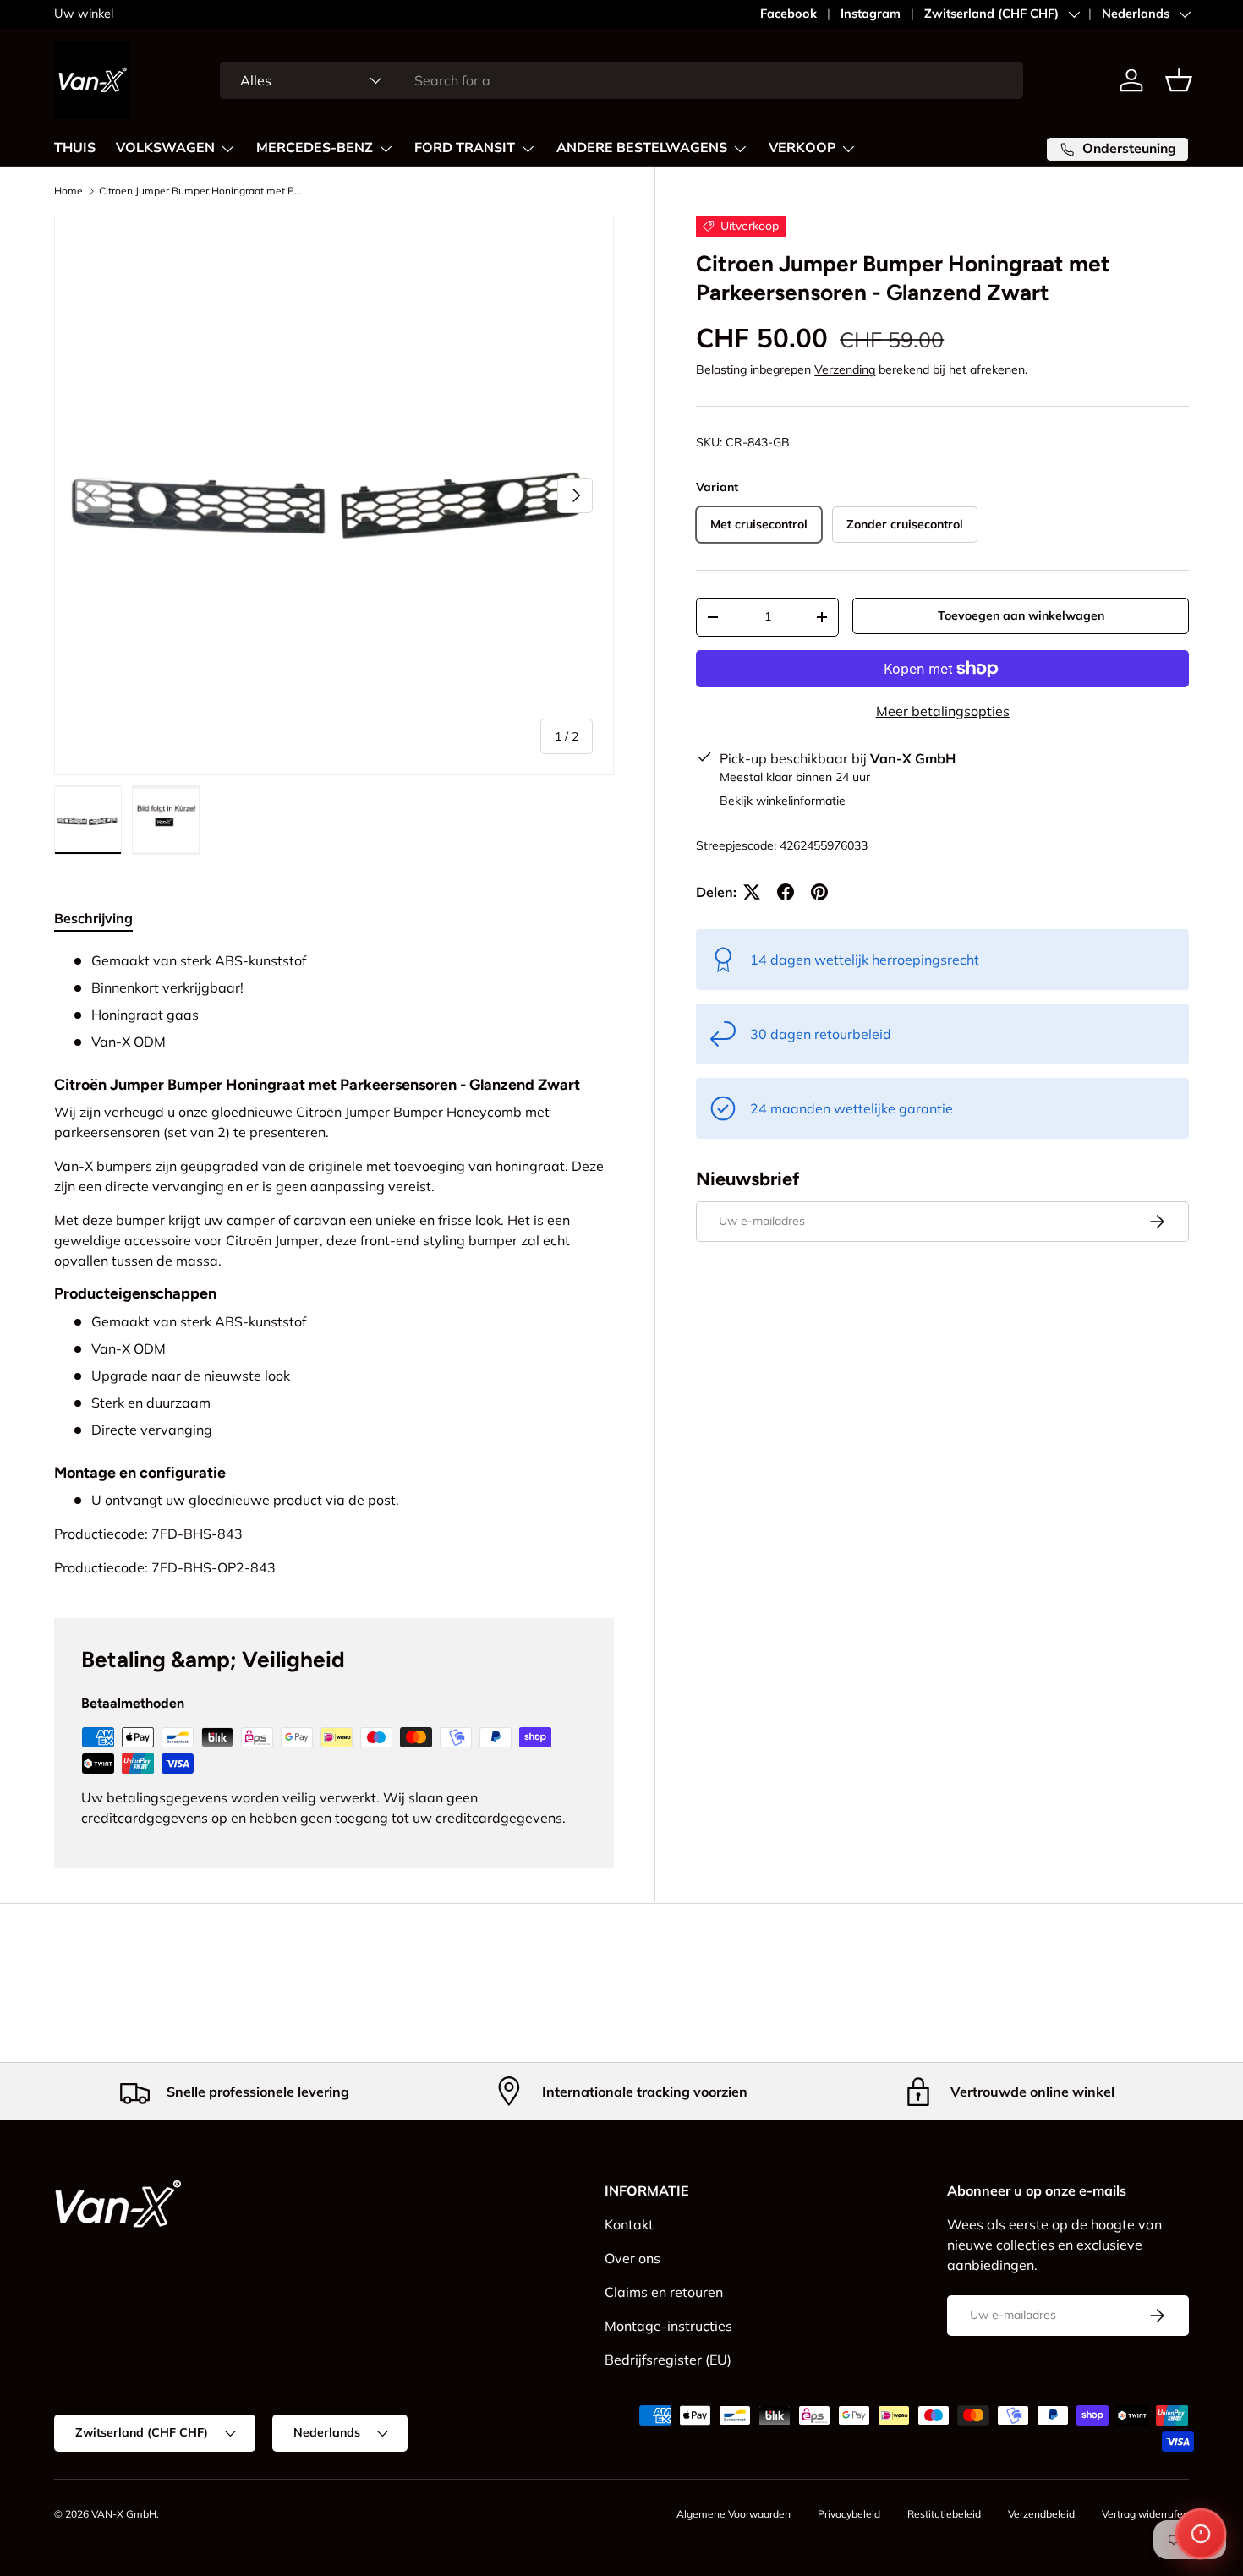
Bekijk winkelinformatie (783, 801)
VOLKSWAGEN (165, 148)
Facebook (789, 14)
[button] (1179, 80)
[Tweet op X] (752, 892)
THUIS (75, 148)
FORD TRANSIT (465, 148)
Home (68, 191)
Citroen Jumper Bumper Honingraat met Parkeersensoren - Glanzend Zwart (200, 191)
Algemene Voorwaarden (734, 2514)
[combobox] (622, 80)
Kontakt (629, 2224)
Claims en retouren (664, 2292)
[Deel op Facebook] (786, 892)
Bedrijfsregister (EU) (668, 2360)
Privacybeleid (849, 2514)
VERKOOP (802, 148)
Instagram (871, 14)
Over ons (632, 2258)
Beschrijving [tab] (93, 918)
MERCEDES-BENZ (315, 148)
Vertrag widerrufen (1145, 2514)
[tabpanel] (334, 1264)
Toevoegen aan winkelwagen (1021, 615)
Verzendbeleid (1041, 2514)
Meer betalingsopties (943, 711)
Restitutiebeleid (944, 2514)
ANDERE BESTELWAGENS (642, 148)
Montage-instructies (668, 2326)
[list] (334, 495)
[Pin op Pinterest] (819, 892)
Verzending (845, 369)
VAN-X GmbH (124, 2514)
